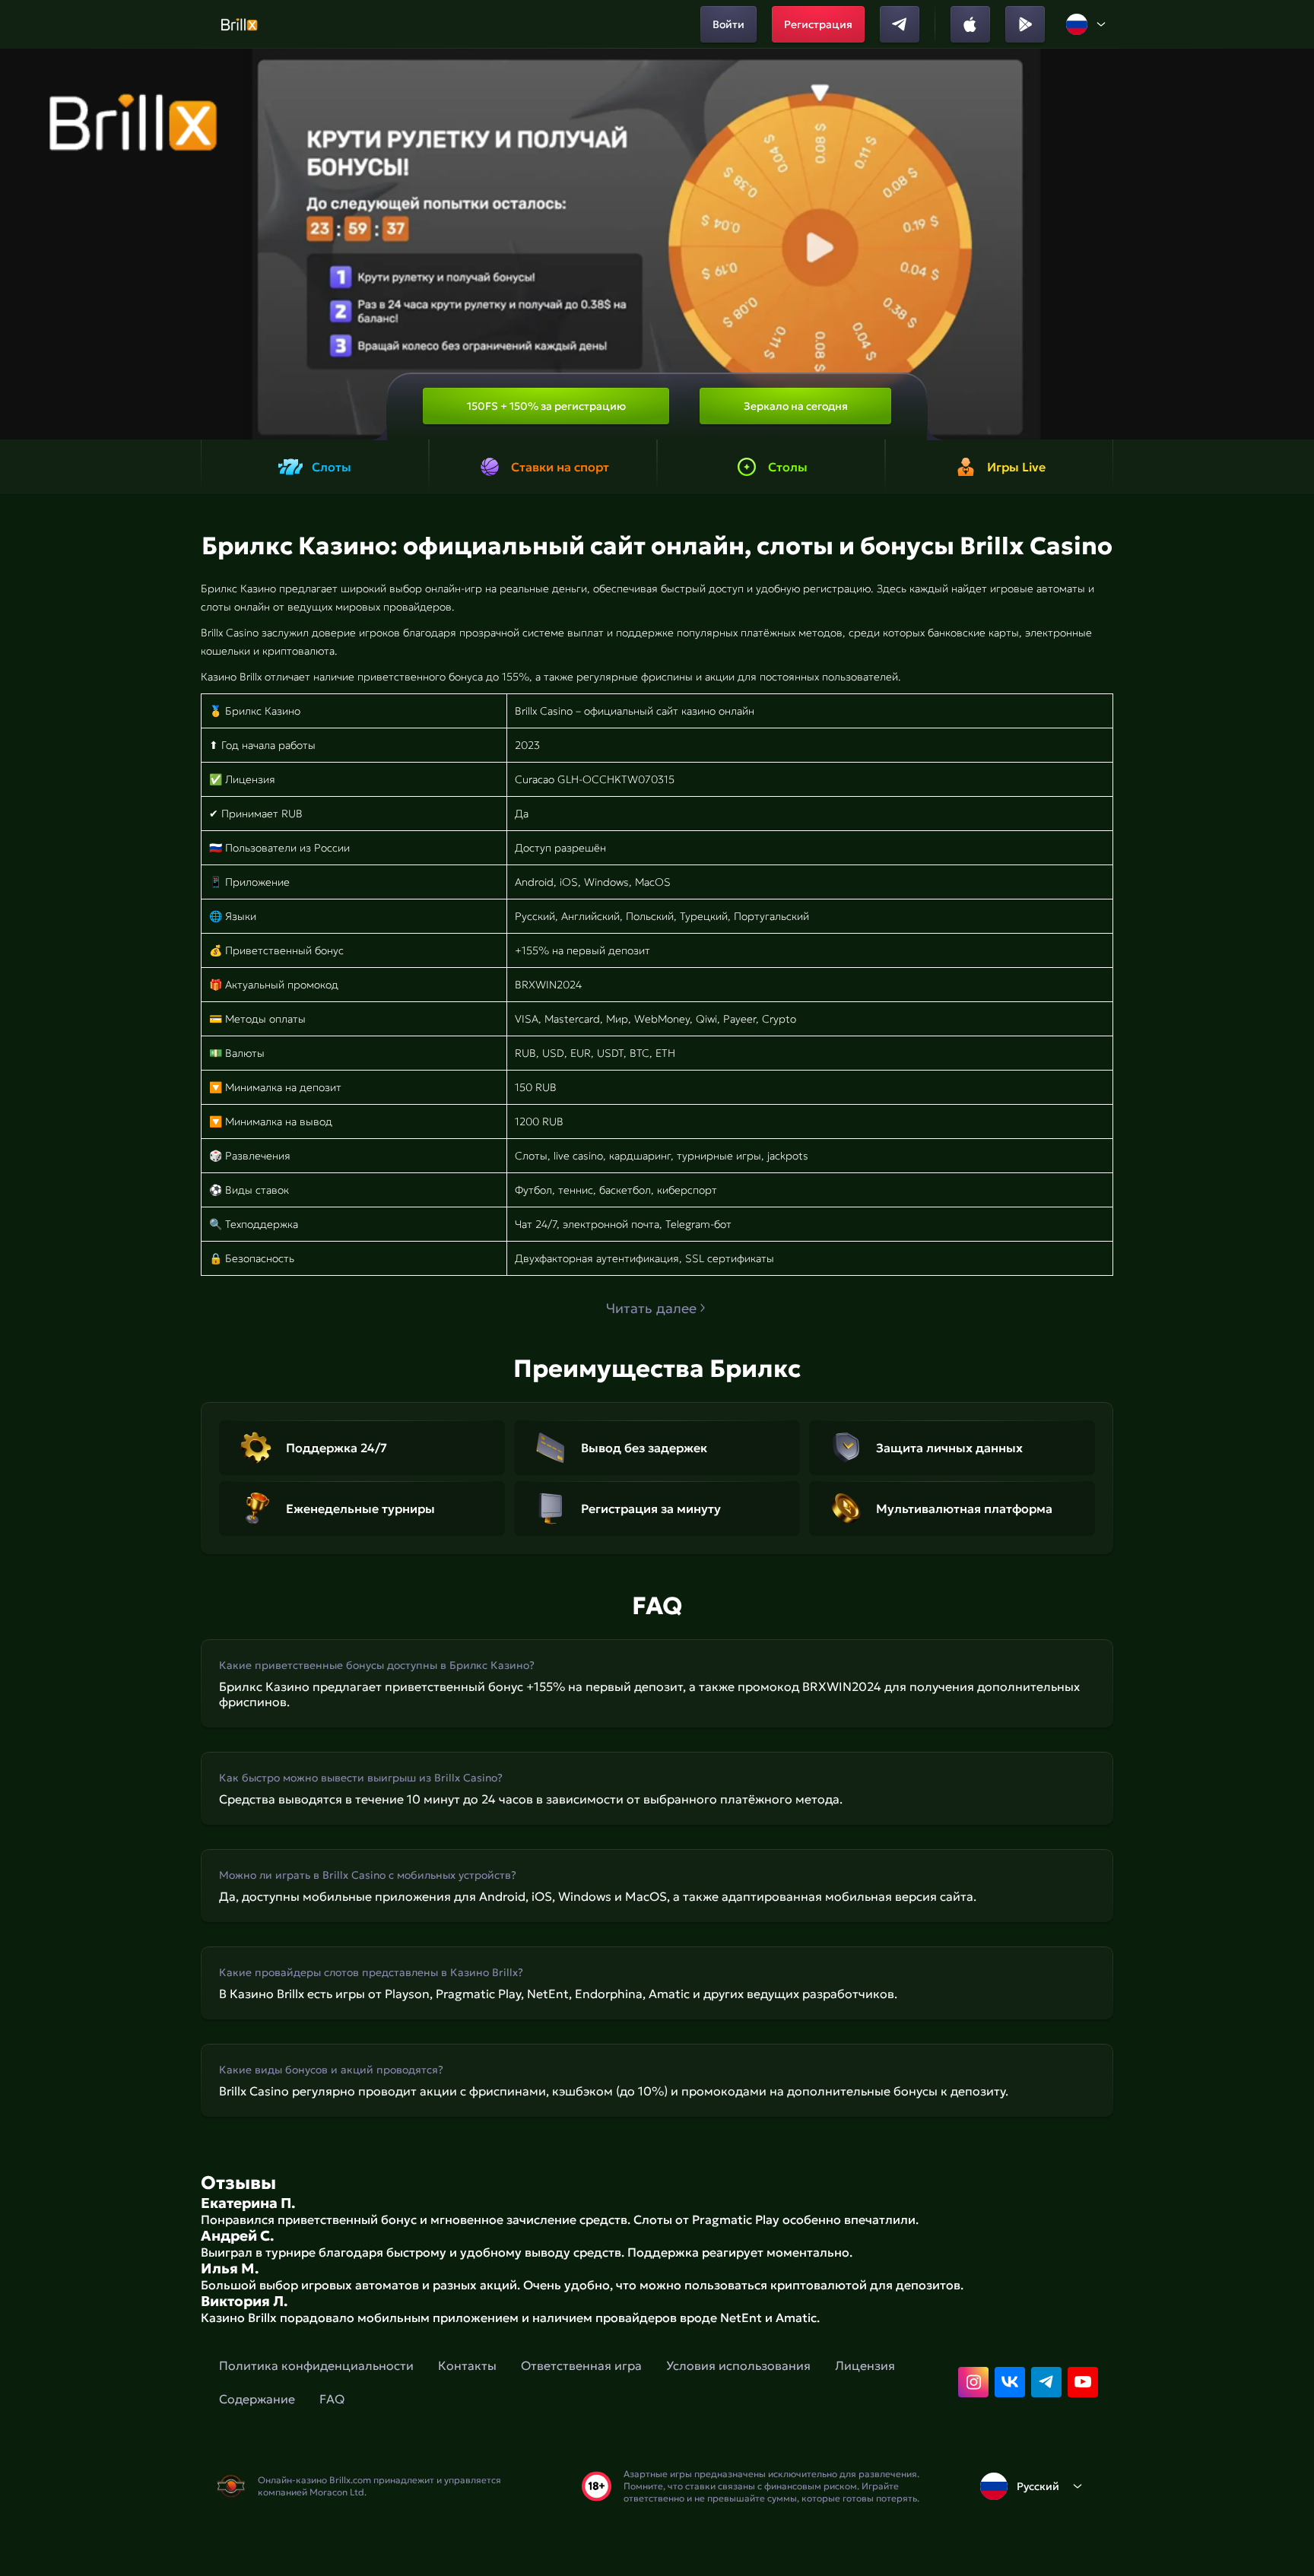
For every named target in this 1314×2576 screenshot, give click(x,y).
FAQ (332, 2399)
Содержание (257, 2399)
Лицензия (865, 2365)
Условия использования (738, 2365)
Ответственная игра (581, 2365)
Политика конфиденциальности (316, 2365)
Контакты (467, 2365)
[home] (239, 24)
